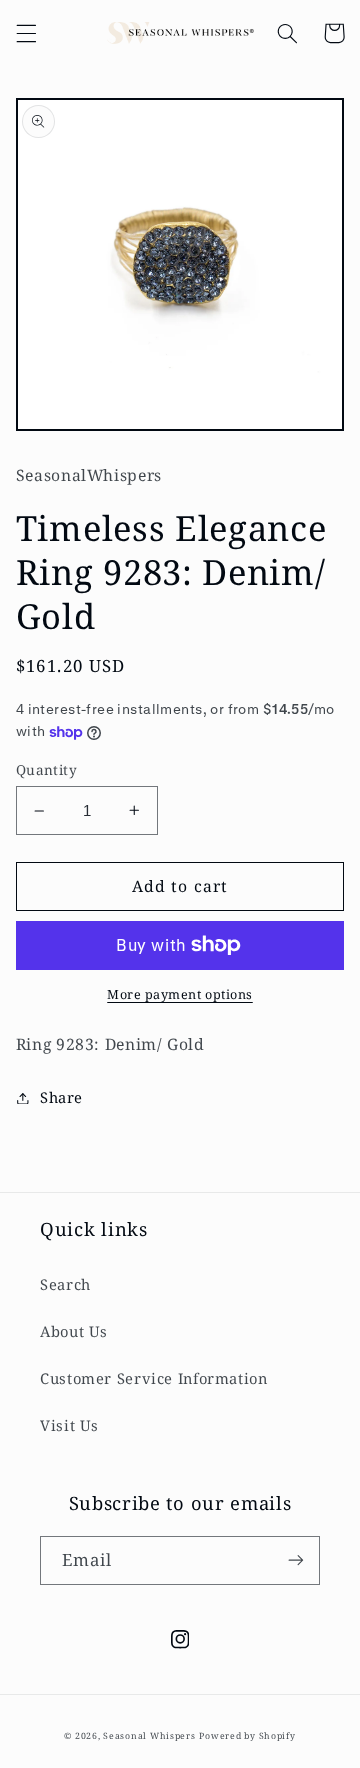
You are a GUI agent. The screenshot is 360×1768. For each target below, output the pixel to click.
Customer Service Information (154, 1378)
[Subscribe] (296, 1560)
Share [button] (61, 1097)
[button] (26, 33)
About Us (74, 1331)
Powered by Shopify (247, 1736)
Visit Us (69, 1425)
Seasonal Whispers (149, 1736)
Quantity (46, 769)
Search (65, 1284)
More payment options (180, 994)
